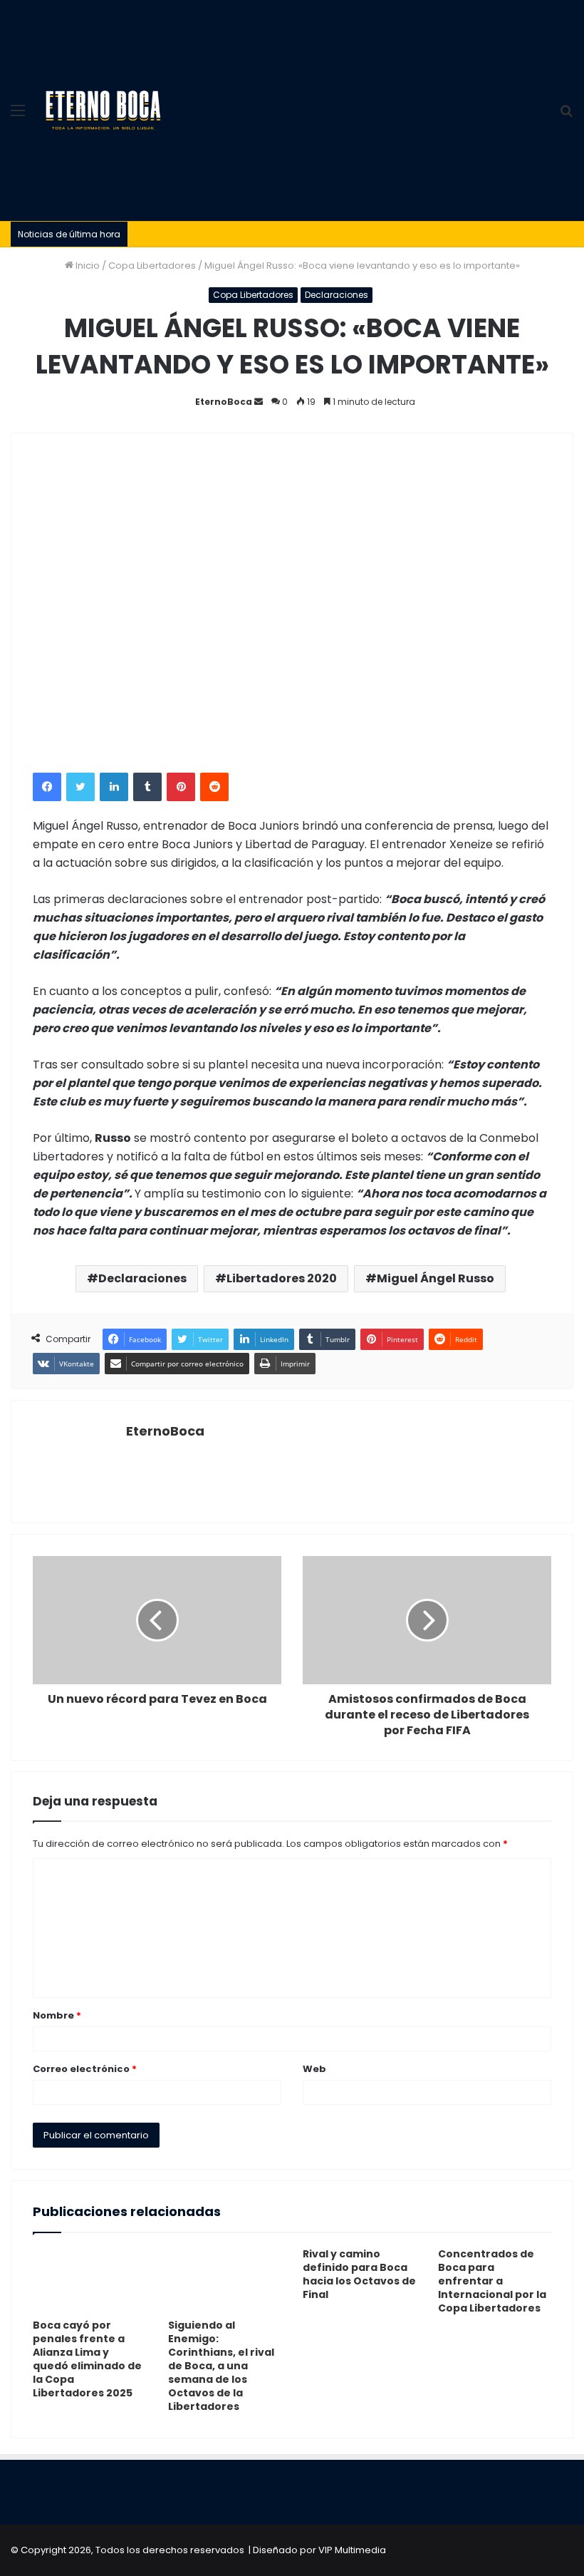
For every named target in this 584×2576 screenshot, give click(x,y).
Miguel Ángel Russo (436, 1278)
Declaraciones (337, 295)
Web (314, 2069)
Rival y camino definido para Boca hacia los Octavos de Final (359, 2274)
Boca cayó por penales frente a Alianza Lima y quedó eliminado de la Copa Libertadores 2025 (87, 2359)
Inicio (87, 266)
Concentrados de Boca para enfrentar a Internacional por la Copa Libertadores (492, 2281)
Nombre (57, 2015)
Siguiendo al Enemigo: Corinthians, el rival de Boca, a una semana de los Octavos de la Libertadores (221, 2366)
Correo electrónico (85, 2069)
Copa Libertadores (152, 266)
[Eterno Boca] (103, 110)
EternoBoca (224, 402)
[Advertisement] (360, 107)
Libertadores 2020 (282, 1278)
